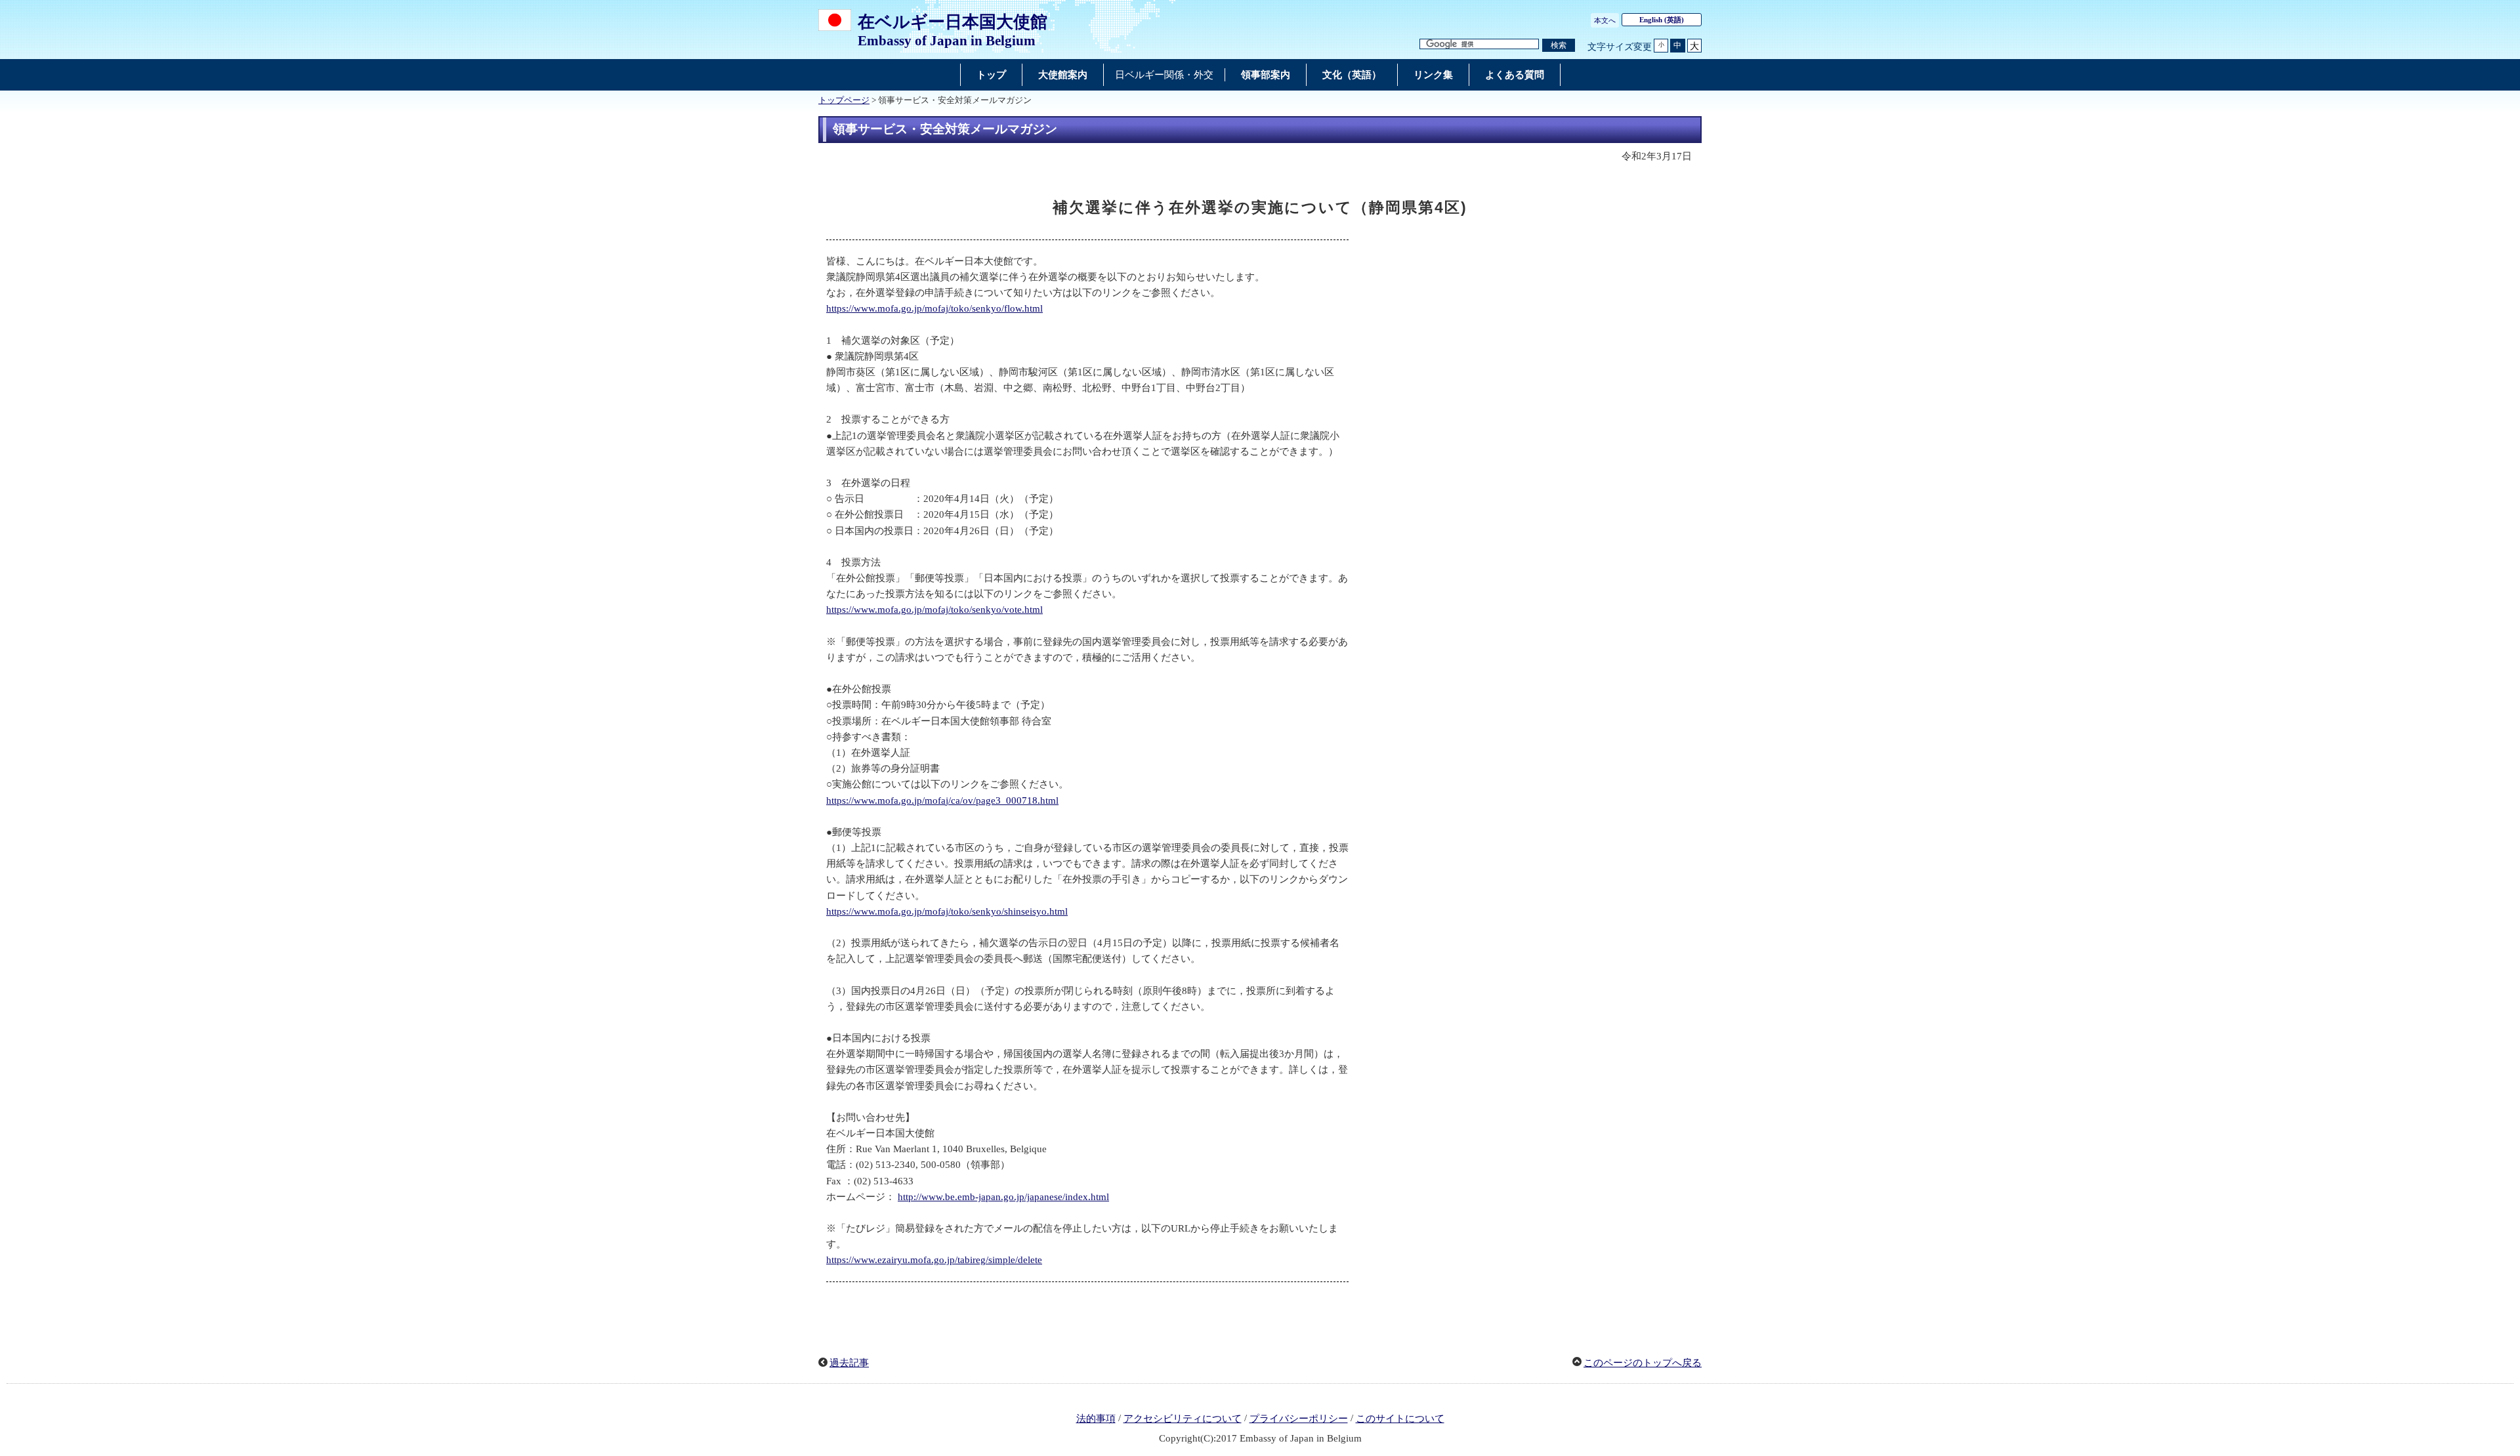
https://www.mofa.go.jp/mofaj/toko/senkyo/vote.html (934, 610)
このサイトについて (1400, 1419)
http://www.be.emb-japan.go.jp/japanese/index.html (1003, 1197)
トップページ (844, 100)
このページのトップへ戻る (1643, 1363)
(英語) (1662, 20)
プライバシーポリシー (1299, 1419)
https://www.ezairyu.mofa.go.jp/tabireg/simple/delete (934, 1260)
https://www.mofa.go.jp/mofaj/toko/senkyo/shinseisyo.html (947, 911)
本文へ (1605, 20)
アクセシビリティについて (1183, 1419)
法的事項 (1096, 1419)
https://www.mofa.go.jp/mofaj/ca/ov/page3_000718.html (942, 801)
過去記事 (849, 1363)
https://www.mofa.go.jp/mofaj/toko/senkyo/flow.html (934, 308)
